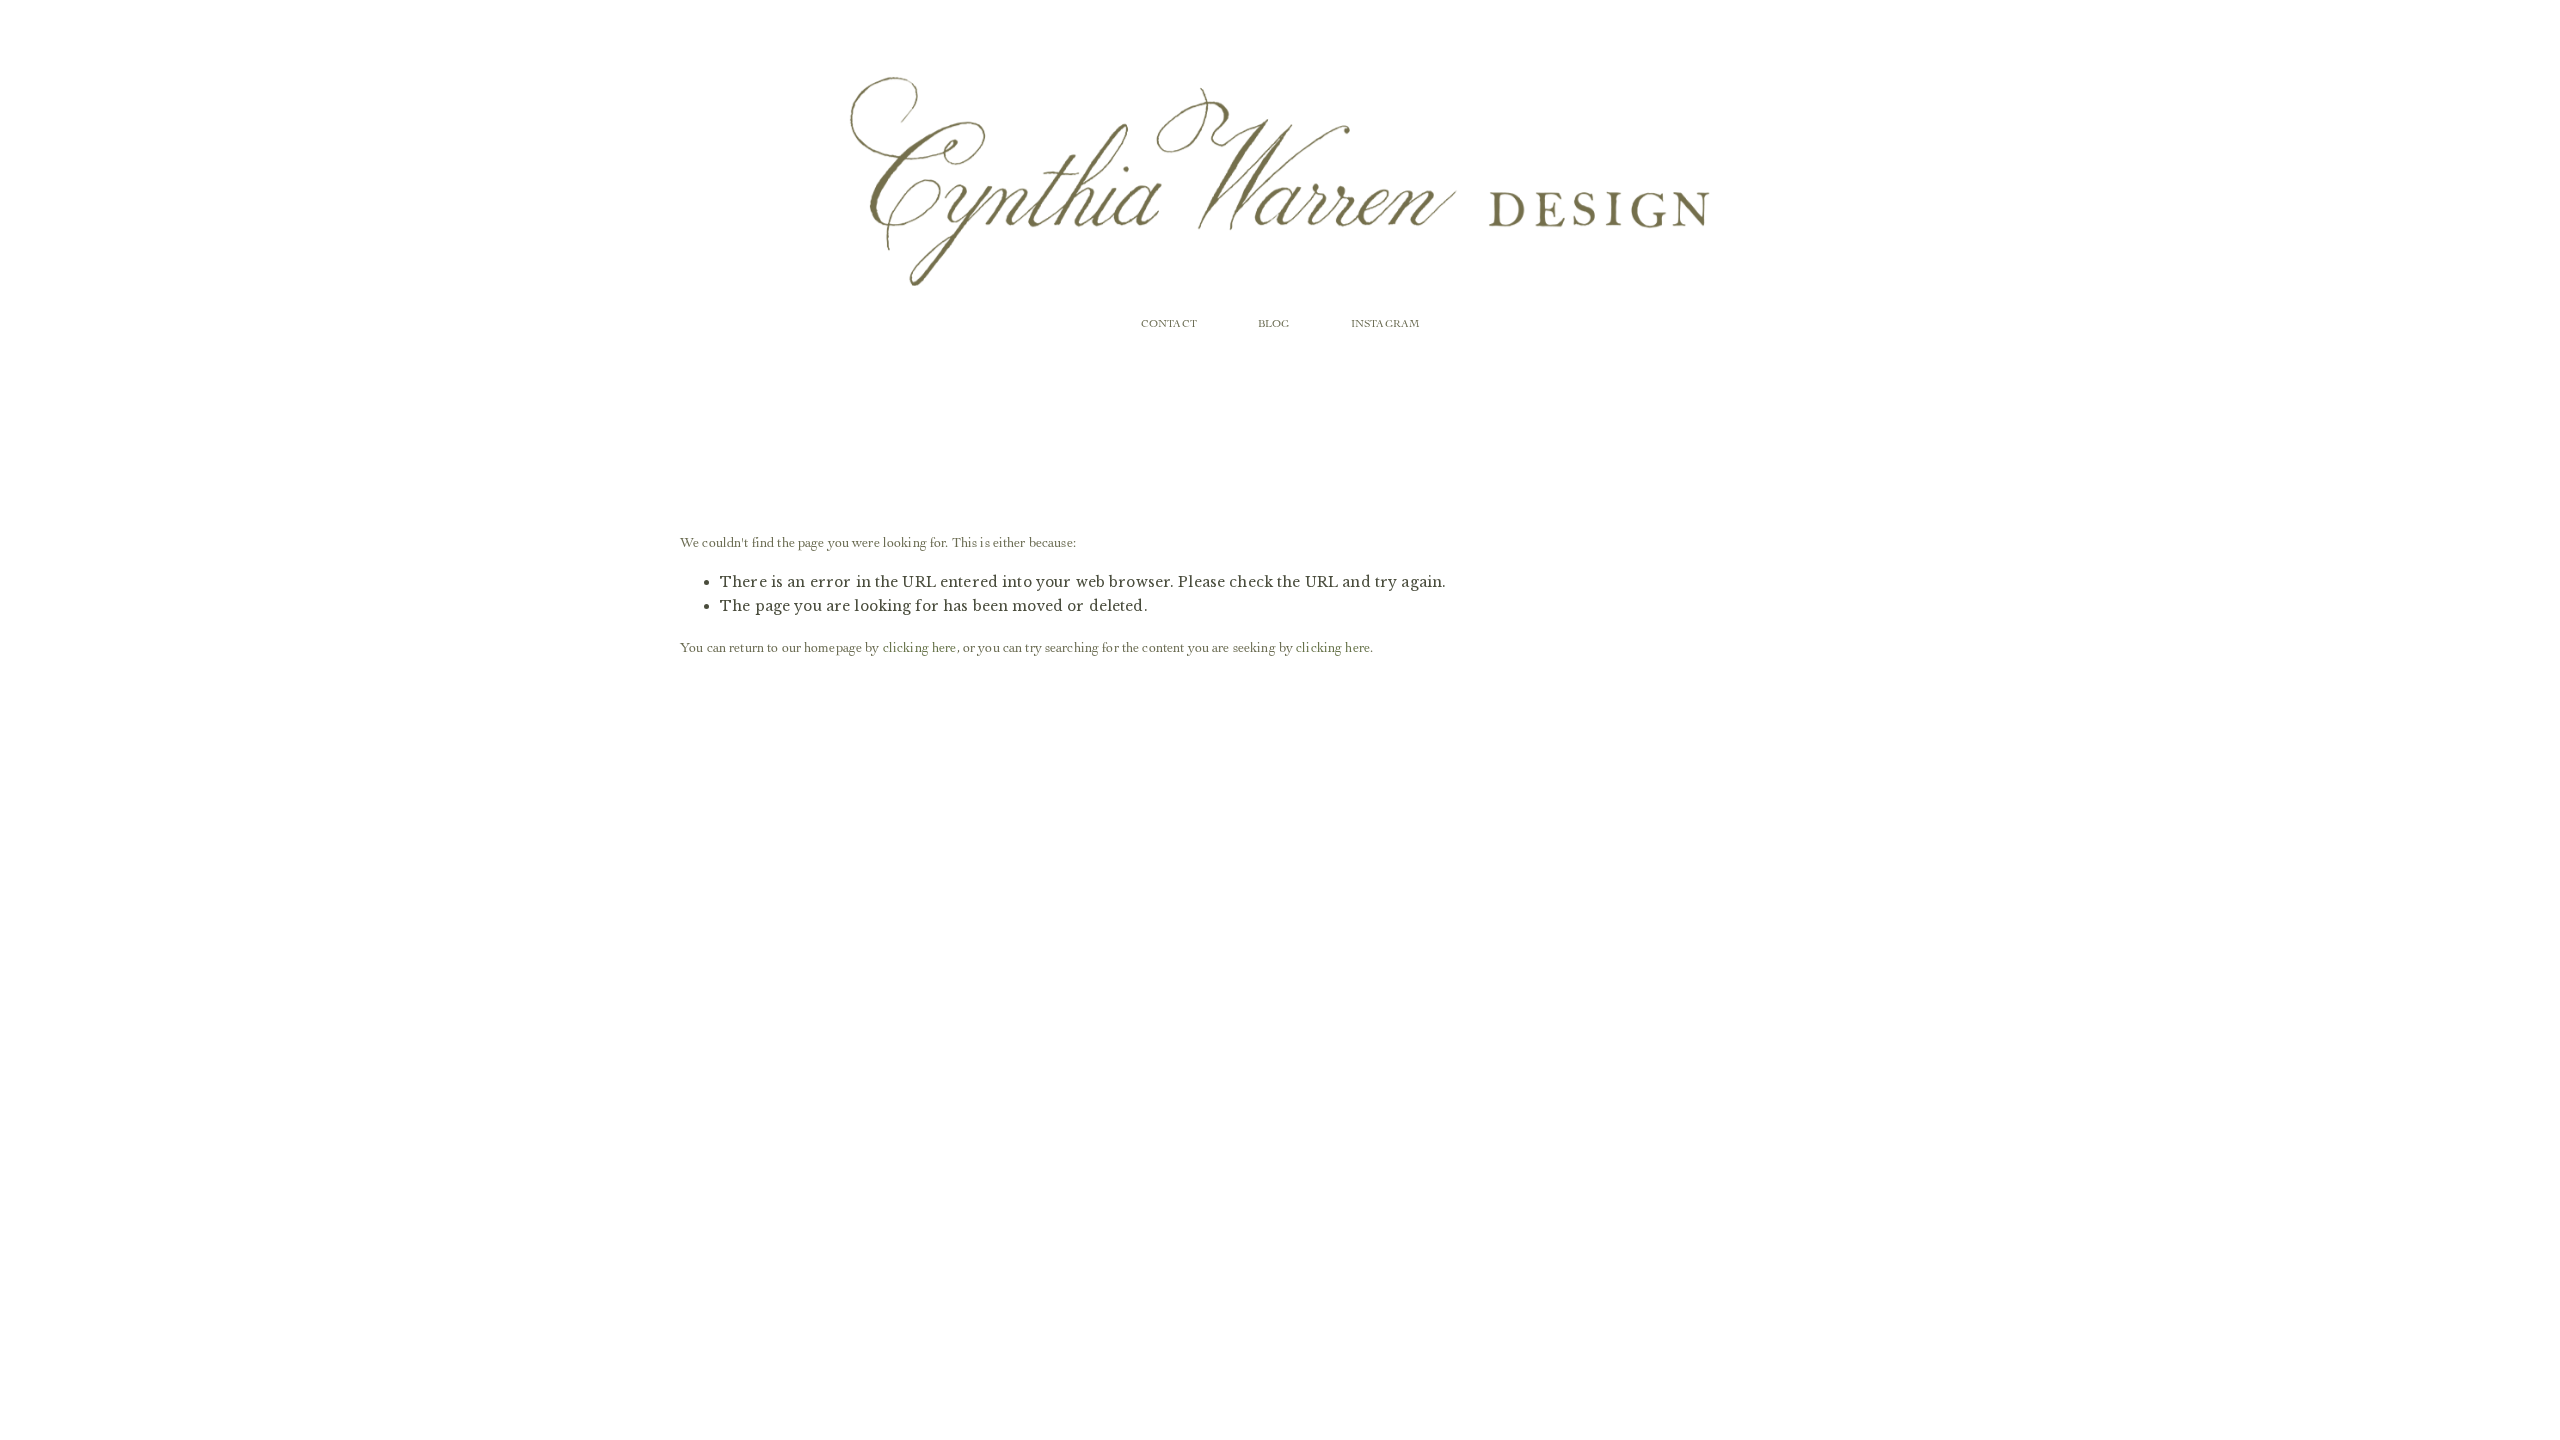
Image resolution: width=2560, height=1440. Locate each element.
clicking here (920, 647)
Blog (1273, 323)
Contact (1169, 323)
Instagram (1385, 323)
